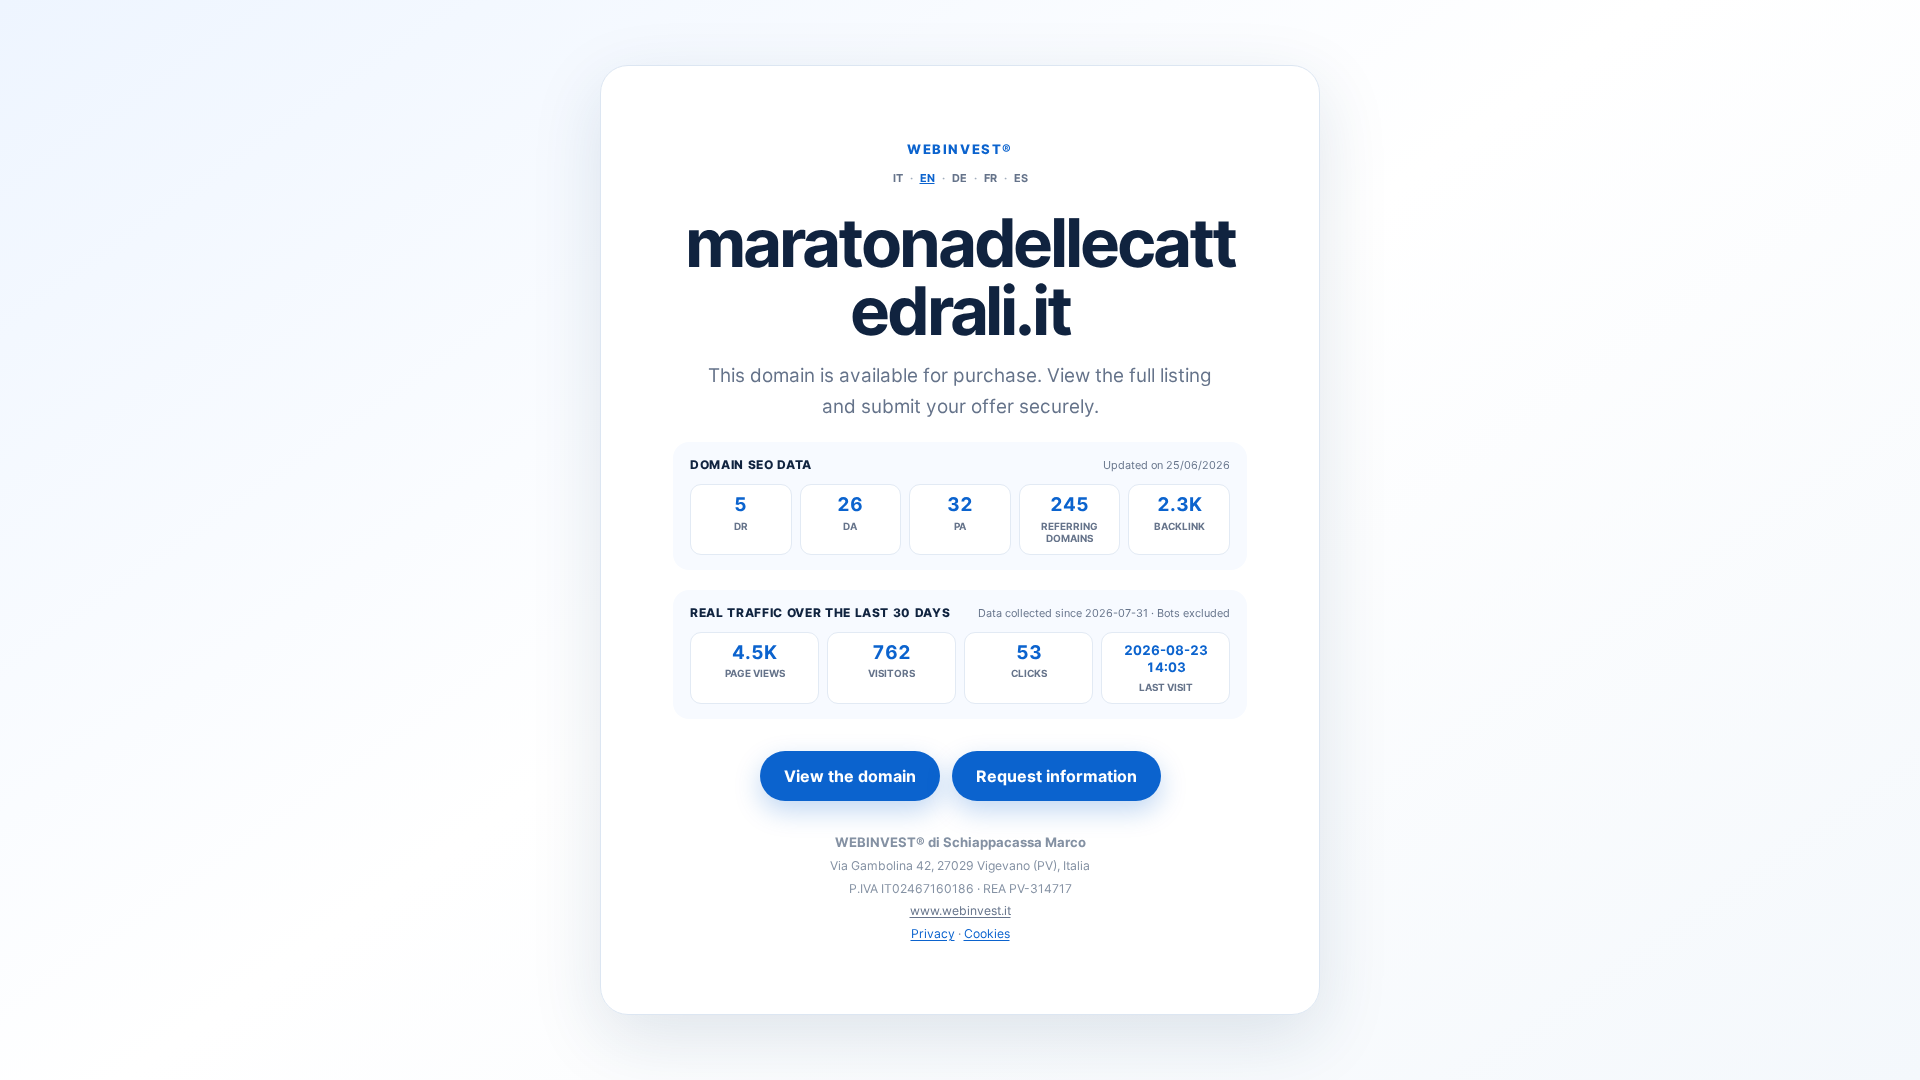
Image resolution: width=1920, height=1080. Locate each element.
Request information (1056, 776)
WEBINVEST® (960, 149)
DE (959, 178)
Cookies (987, 933)
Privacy (933, 933)
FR (990, 178)
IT (898, 178)
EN (927, 178)
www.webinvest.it (960, 910)
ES (1021, 178)
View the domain (850, 776)
